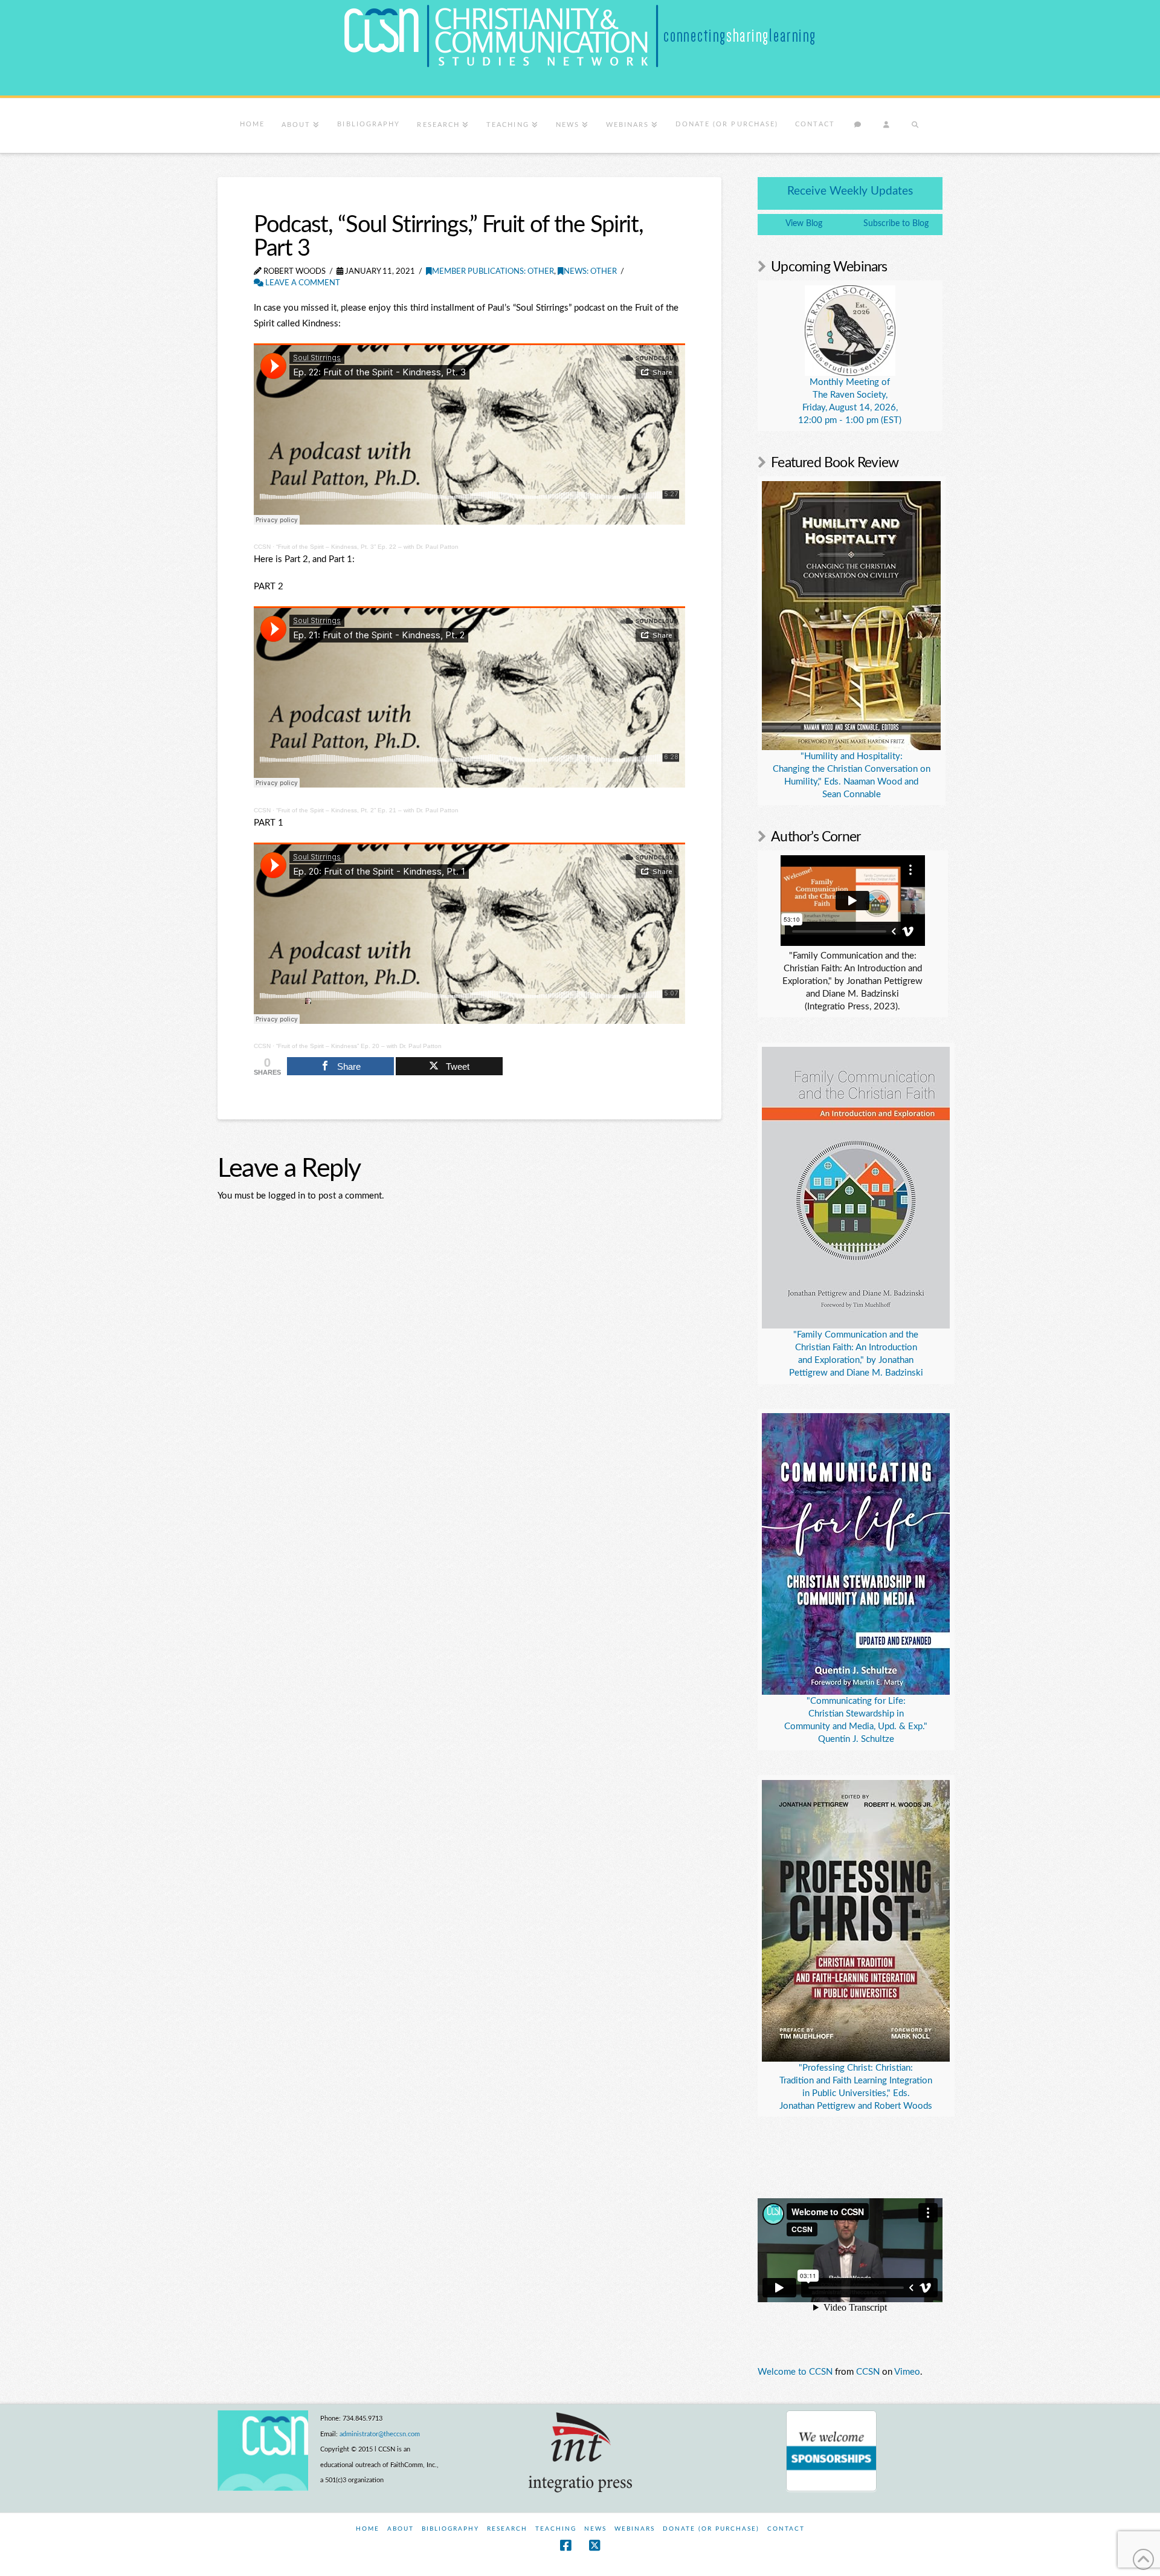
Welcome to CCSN (795, 2372)
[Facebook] (565, 2545)
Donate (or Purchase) (711, 2529)
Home (368, 2529)
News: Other (590, 272)
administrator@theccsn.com (380, 2434)
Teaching (556, 2529)
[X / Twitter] (594, 2545)
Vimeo (907, 2372)
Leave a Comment (302, 283)
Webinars (635, 2529)
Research (507, 2529)
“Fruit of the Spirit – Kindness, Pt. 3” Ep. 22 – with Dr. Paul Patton (367, 547)
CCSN (262, 547)
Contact (786, 2529)
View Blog (804, 224)
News (595, 2529)
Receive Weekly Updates (850, 191)
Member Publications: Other (493, 272)
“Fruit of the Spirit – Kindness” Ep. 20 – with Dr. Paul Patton (359, 1046)
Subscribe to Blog (896, 224)
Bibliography (450, 2529)
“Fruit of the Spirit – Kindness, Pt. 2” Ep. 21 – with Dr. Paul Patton (367, 810)
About (401, 2529)
